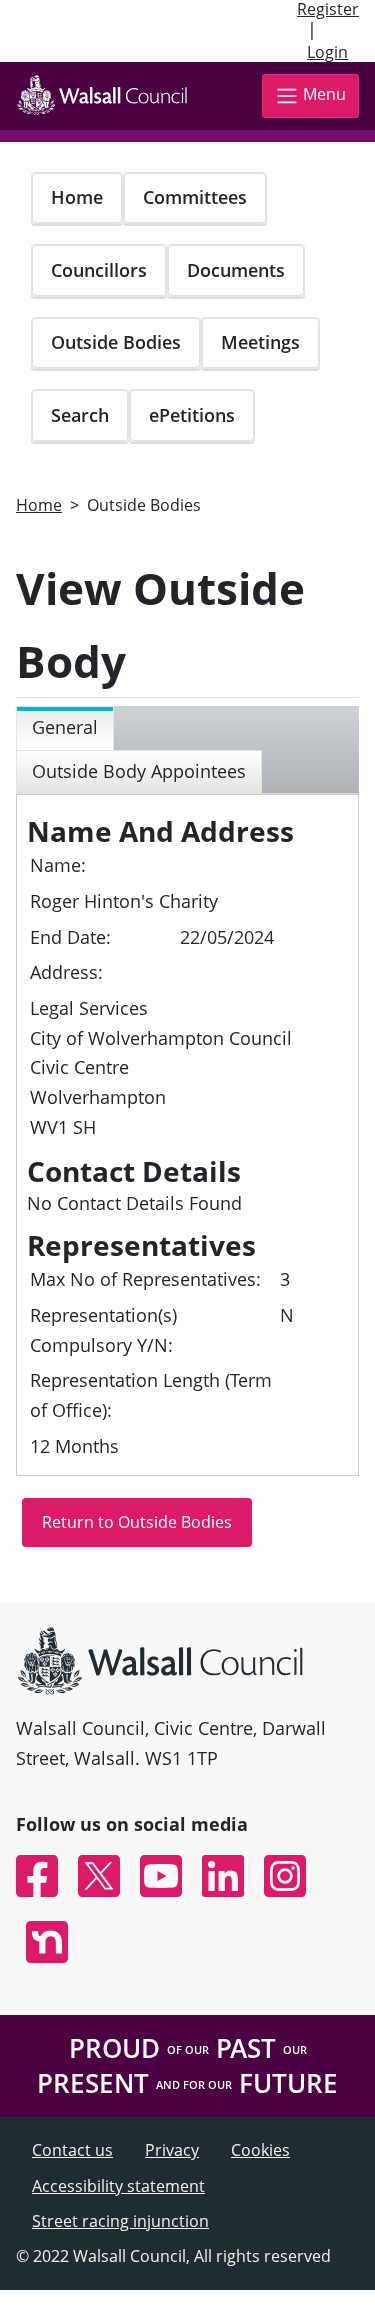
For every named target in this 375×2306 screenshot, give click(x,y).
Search (80, 415)
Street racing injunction (120, 2221)
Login (327, 52)
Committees (195, 197)
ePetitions (192, 415)
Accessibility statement (118, 2186)
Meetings (260, 342)
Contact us (72, 2150)
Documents (236, 270)
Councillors (99, 270)
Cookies (260, 2150)
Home (77, 197)
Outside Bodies (116, 342)
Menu (324, 94)
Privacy (172, 2150)
